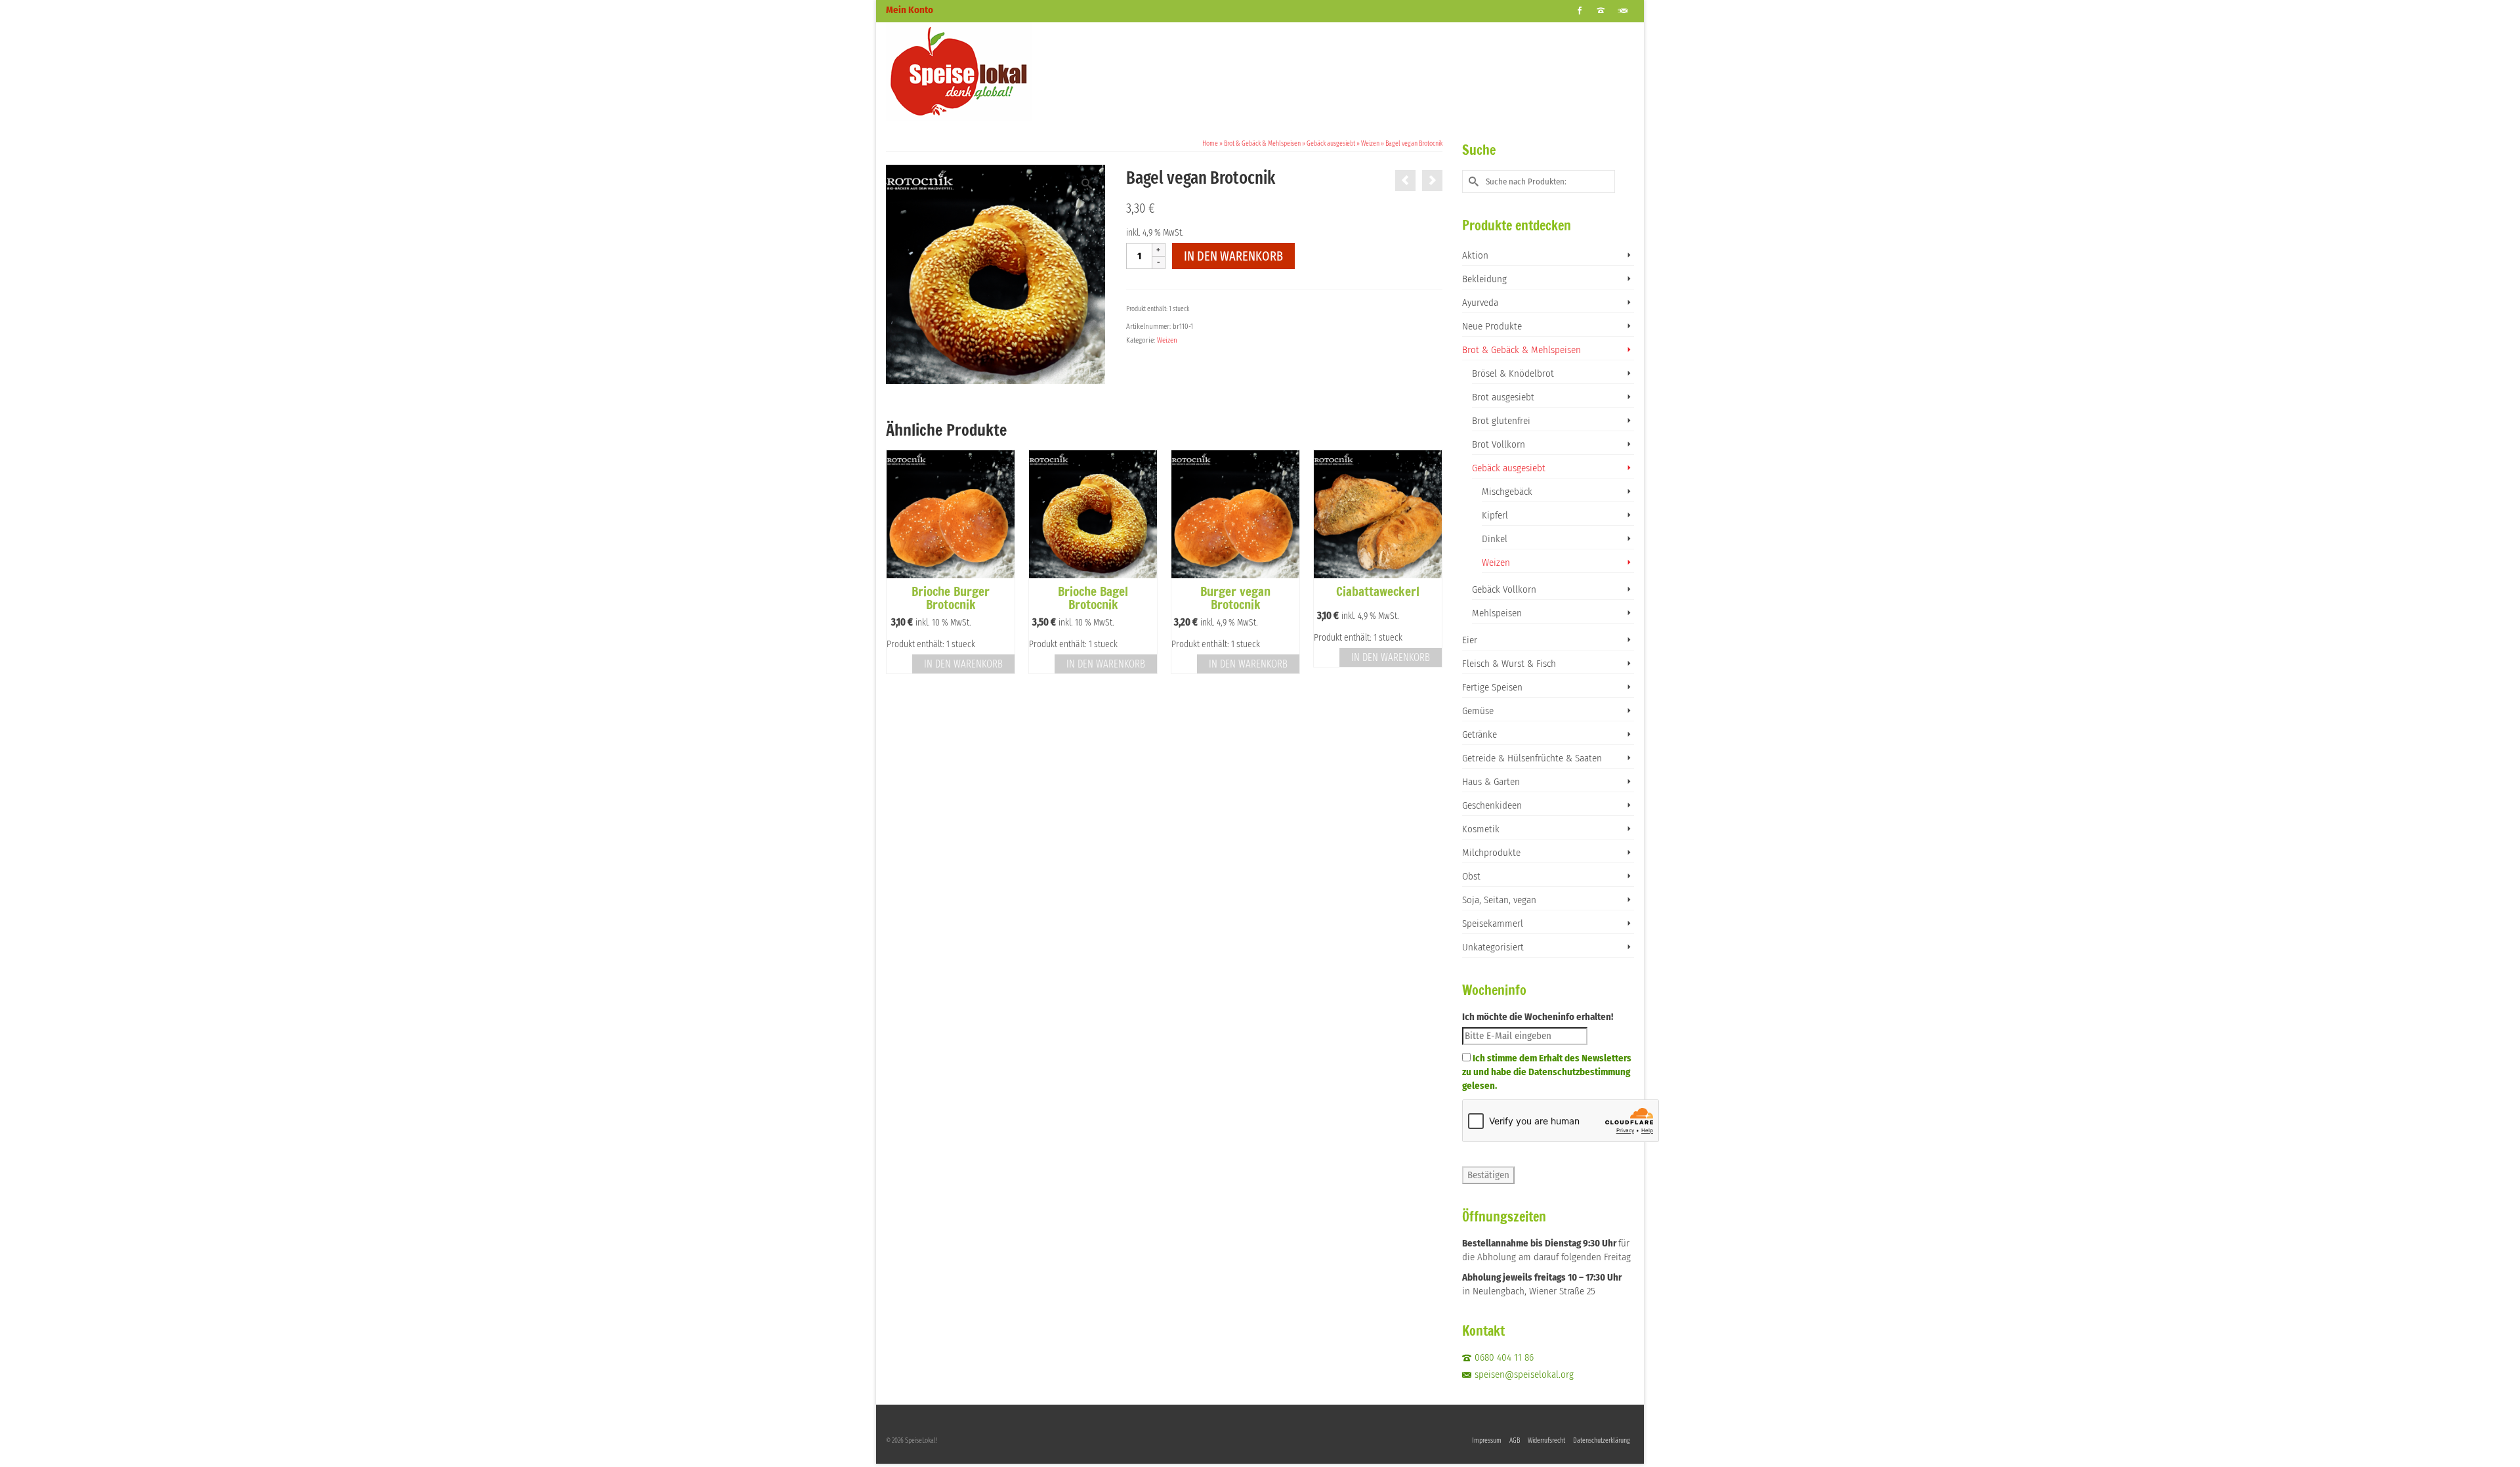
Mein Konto (910, 10)
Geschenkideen (1492, 805)
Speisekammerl (1493, 924)
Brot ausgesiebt (1503, 397)
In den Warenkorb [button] (963, 664)
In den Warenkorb (1233, 256)
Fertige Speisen (1492, 687)
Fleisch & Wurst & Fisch (1509, 664)
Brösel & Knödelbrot (1513, 373)
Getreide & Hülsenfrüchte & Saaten (1532, 758)
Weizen (1167, 340)
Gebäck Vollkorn (1504, 589)
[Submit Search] (1472, 181)
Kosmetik (1481, 829)
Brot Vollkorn (1499, 444)
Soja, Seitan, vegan (1499, 900)
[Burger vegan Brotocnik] (1432, 181)
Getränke (1480, 734)
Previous (897, 569)
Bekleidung (1484, 279)
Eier (1470, 640)
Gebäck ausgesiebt (1509, 468)
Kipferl (1495, 515)
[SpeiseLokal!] (1004, 72)
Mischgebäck (1507, 492)
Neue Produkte (1492, 326)
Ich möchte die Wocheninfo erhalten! (1538, 1017)
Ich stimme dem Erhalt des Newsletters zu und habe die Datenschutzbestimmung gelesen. (1547, 1072)
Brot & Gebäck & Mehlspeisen (1522, 350)
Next (1431, 569)
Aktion (1475, 255)
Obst (1471, 876)
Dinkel (1495, 539)
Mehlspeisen (1497, 613)
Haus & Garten (1491, 782)
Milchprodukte (1491, 853)
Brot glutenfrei (1501, 421)
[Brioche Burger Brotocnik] (1405, 181)
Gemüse (1478, 711)
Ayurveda (1480, 303)
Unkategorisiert (1493, 947)
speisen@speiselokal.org (1524, 1374)
